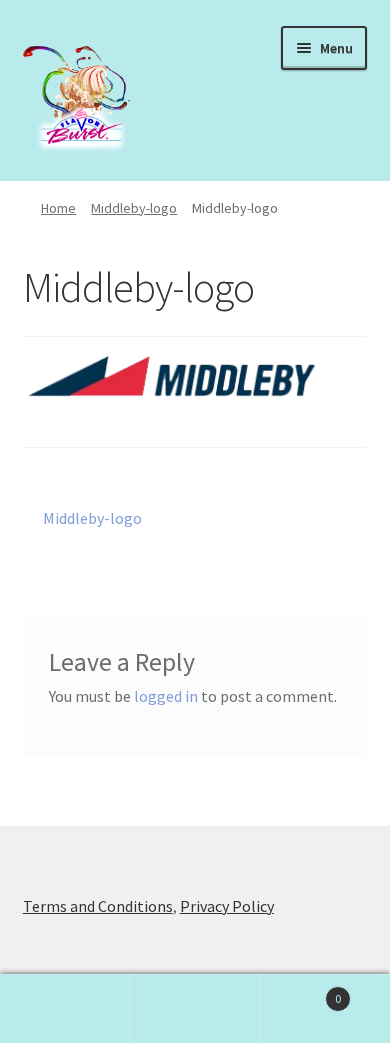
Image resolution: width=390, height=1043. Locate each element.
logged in (166, 696)
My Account (65, 1009)
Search (195, 1009)
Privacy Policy (227, 906)
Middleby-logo (134, 208)
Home (58, 208)
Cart (300, 991)
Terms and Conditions (98, 906)
